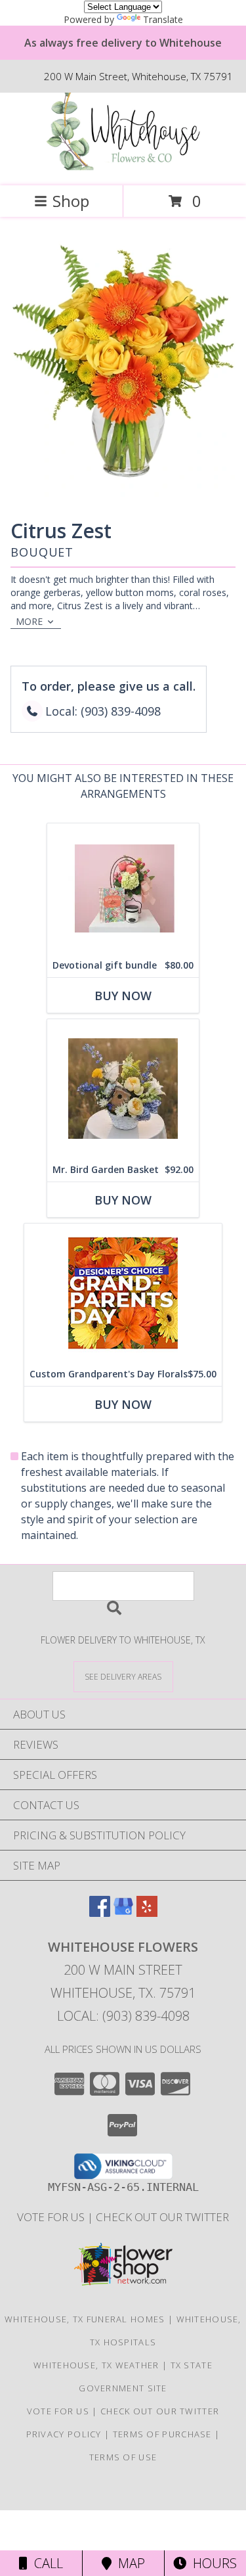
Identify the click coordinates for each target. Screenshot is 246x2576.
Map (128, 2563)
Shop (71, 201)
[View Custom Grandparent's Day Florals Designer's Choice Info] (123, 1293)
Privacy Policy (64, 2434)
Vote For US (52, 2217)
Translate (163, 19)
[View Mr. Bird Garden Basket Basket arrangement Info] (123, 1089)
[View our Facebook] (100, 1913)
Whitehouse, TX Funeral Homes (85, 2319)
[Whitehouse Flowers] (123, 167)
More (29, 621)
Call (45, 2563)
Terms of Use (123, 2457)
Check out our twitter (162, 2217)
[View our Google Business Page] (123, 1913)
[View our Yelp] (147, 1913)
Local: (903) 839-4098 (123, 2016)
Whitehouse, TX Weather (96, 2365)
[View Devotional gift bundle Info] (123, 888)
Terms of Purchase (162, 2434)
